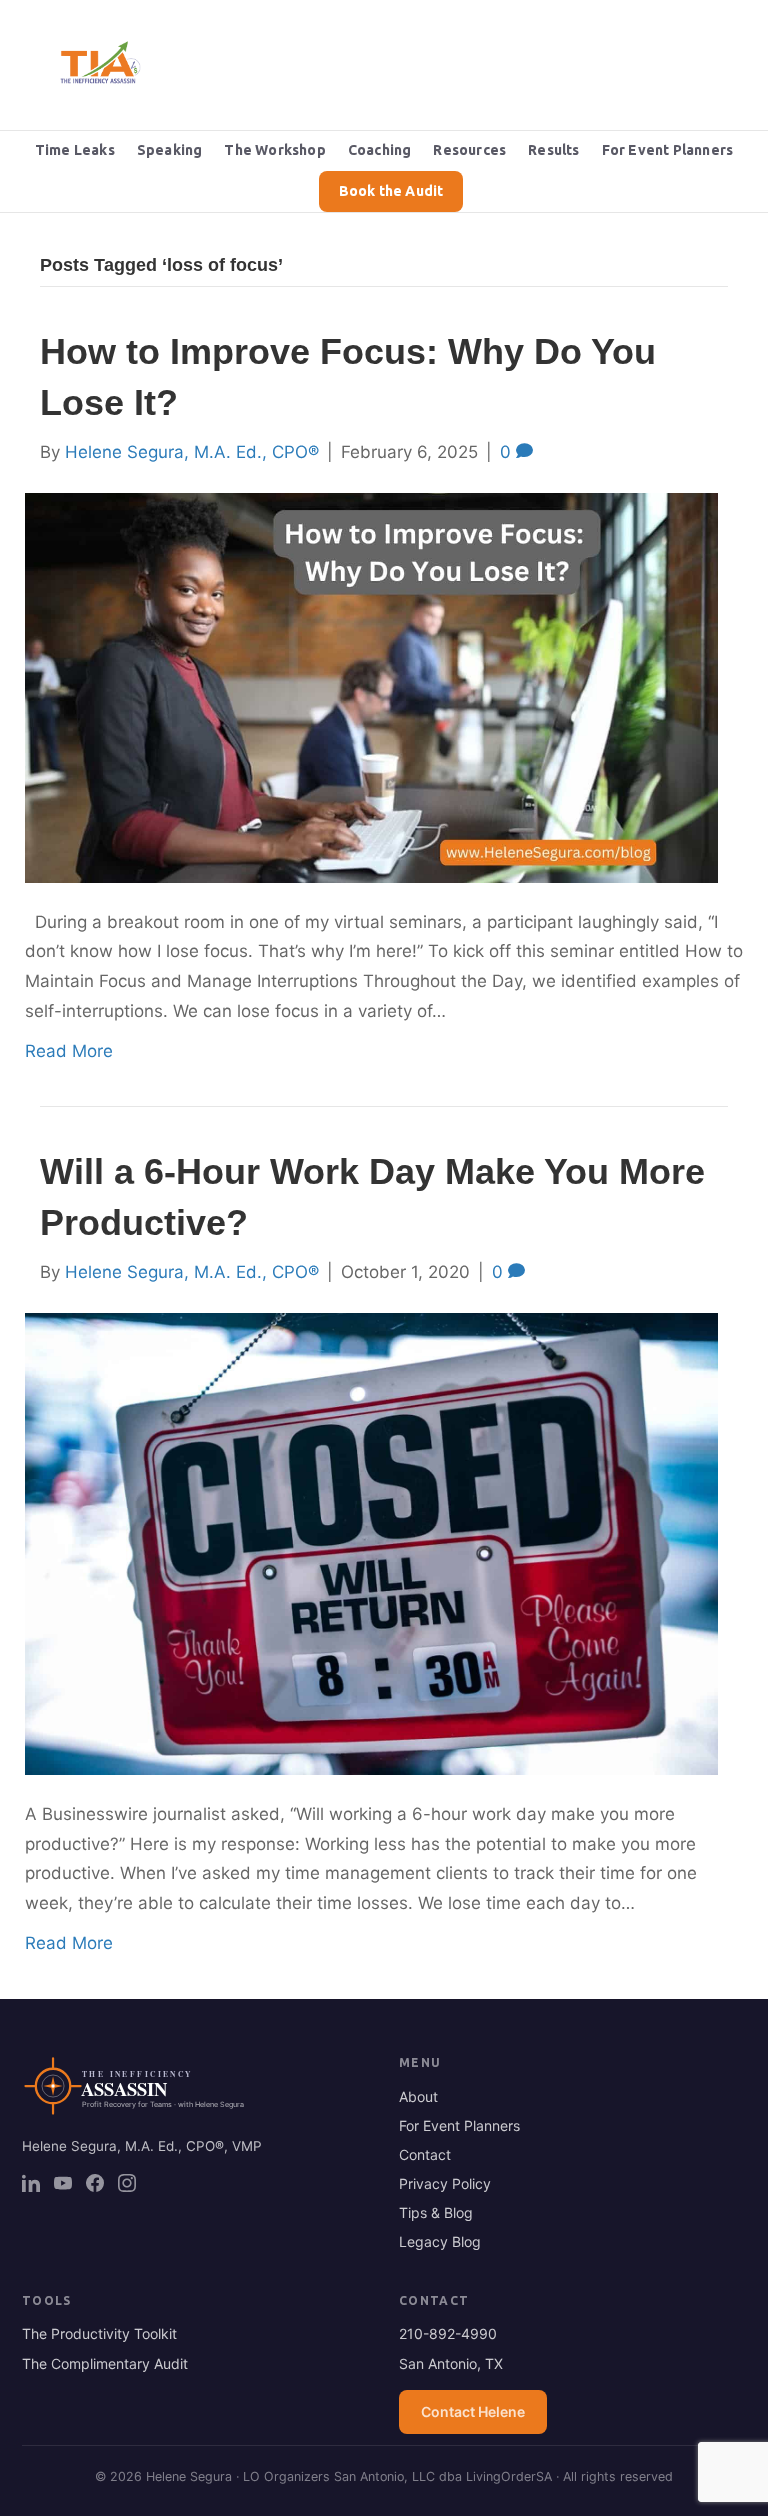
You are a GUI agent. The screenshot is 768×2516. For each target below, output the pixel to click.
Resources (469, 150)
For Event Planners (668, 150)
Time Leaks (75, 150)
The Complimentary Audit (105, 2363)
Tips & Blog (436, 2212)
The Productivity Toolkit (99, 2333)
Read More (69, 1051)
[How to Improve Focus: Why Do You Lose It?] (371, 686)
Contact (425, 2154)
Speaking (170, 150)
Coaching (380, 150)
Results (553, 150)
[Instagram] (127, 2183)
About (418, 2096)
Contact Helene (473, 2411)
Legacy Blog (440, 2241)
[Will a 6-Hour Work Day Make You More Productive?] (371, 1543)
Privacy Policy (445, 2183)
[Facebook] (95, 2183)
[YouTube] (63, 2183)
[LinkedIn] (31, 2183)
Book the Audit (391, 191)
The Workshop (274, 150)
